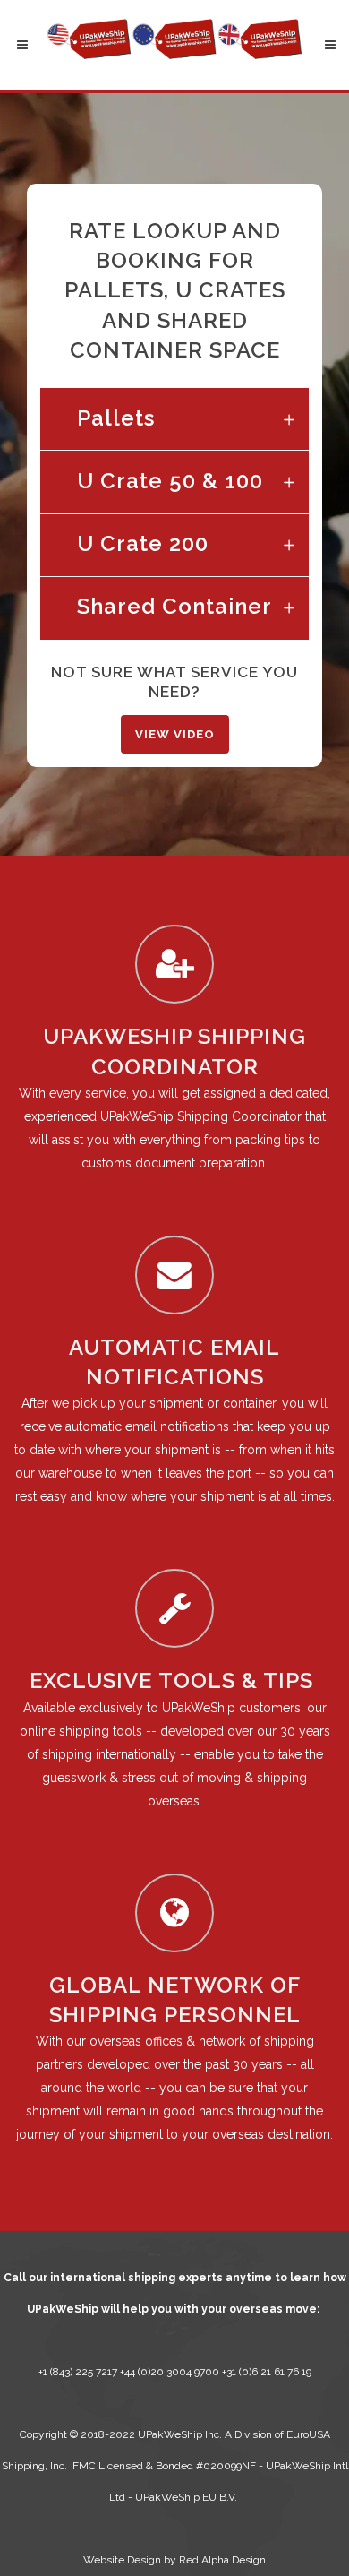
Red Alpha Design (222, 2560)
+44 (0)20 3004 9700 (171, 2372)
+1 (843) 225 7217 (78, 2372)
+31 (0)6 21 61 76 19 (267, 2372)
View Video (175, 734)
